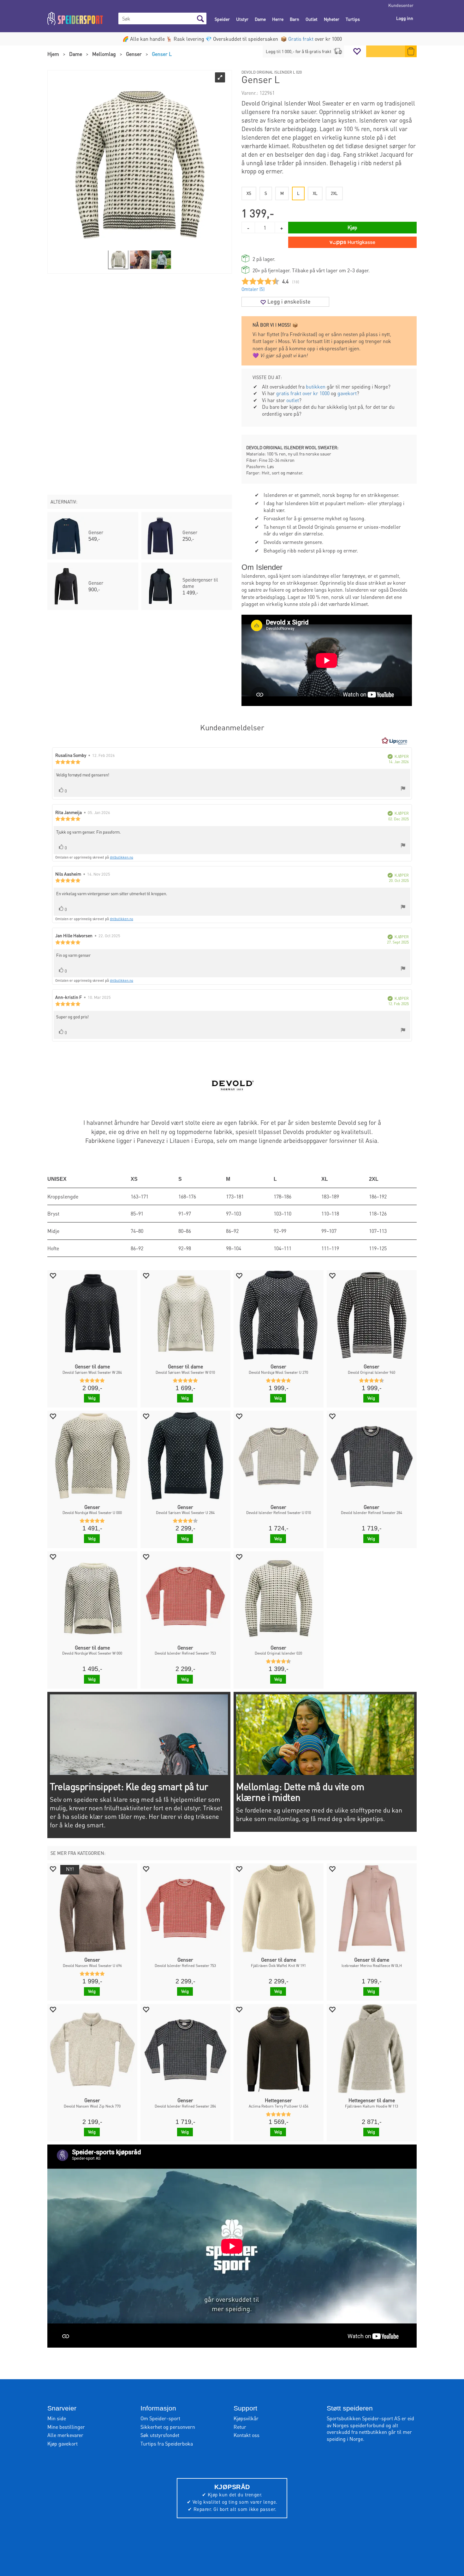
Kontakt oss (247, 2435)
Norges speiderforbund (359, 2425)
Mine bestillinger (66, 2427)
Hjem (53, 54)
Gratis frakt (301, 39)
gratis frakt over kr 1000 (303, 393)
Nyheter (332, 19)
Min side (57, 2418)
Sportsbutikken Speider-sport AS (363, 2418)
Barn (294, 19)
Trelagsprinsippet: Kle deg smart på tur (129, 1786)
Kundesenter (401, 5)
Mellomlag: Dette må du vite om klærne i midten (300, 1792)
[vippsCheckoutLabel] (352, 242)
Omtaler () (253, 289)
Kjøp (352, 227)
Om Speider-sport (160, 2418)
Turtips (353, 19)
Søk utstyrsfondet (160, 2435)
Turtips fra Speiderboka (167, 2443)
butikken (316, 386)
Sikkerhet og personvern (168, 2427)
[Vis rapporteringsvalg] (403, 789)
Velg (92, 1398)
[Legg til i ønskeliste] (53, 1275)
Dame (260, 19)
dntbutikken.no (122, 857)
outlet (293, 400)
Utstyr (242, 19)
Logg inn (405, 18)
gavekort (347, 393)
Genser (134, 54)
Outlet (312, 19)
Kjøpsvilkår (246, 2418)
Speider (222, 19)
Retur (240, 2427)
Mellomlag (104, 54)
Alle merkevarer (65, 2435)
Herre (278, 19)
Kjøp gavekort (62, 2443)
